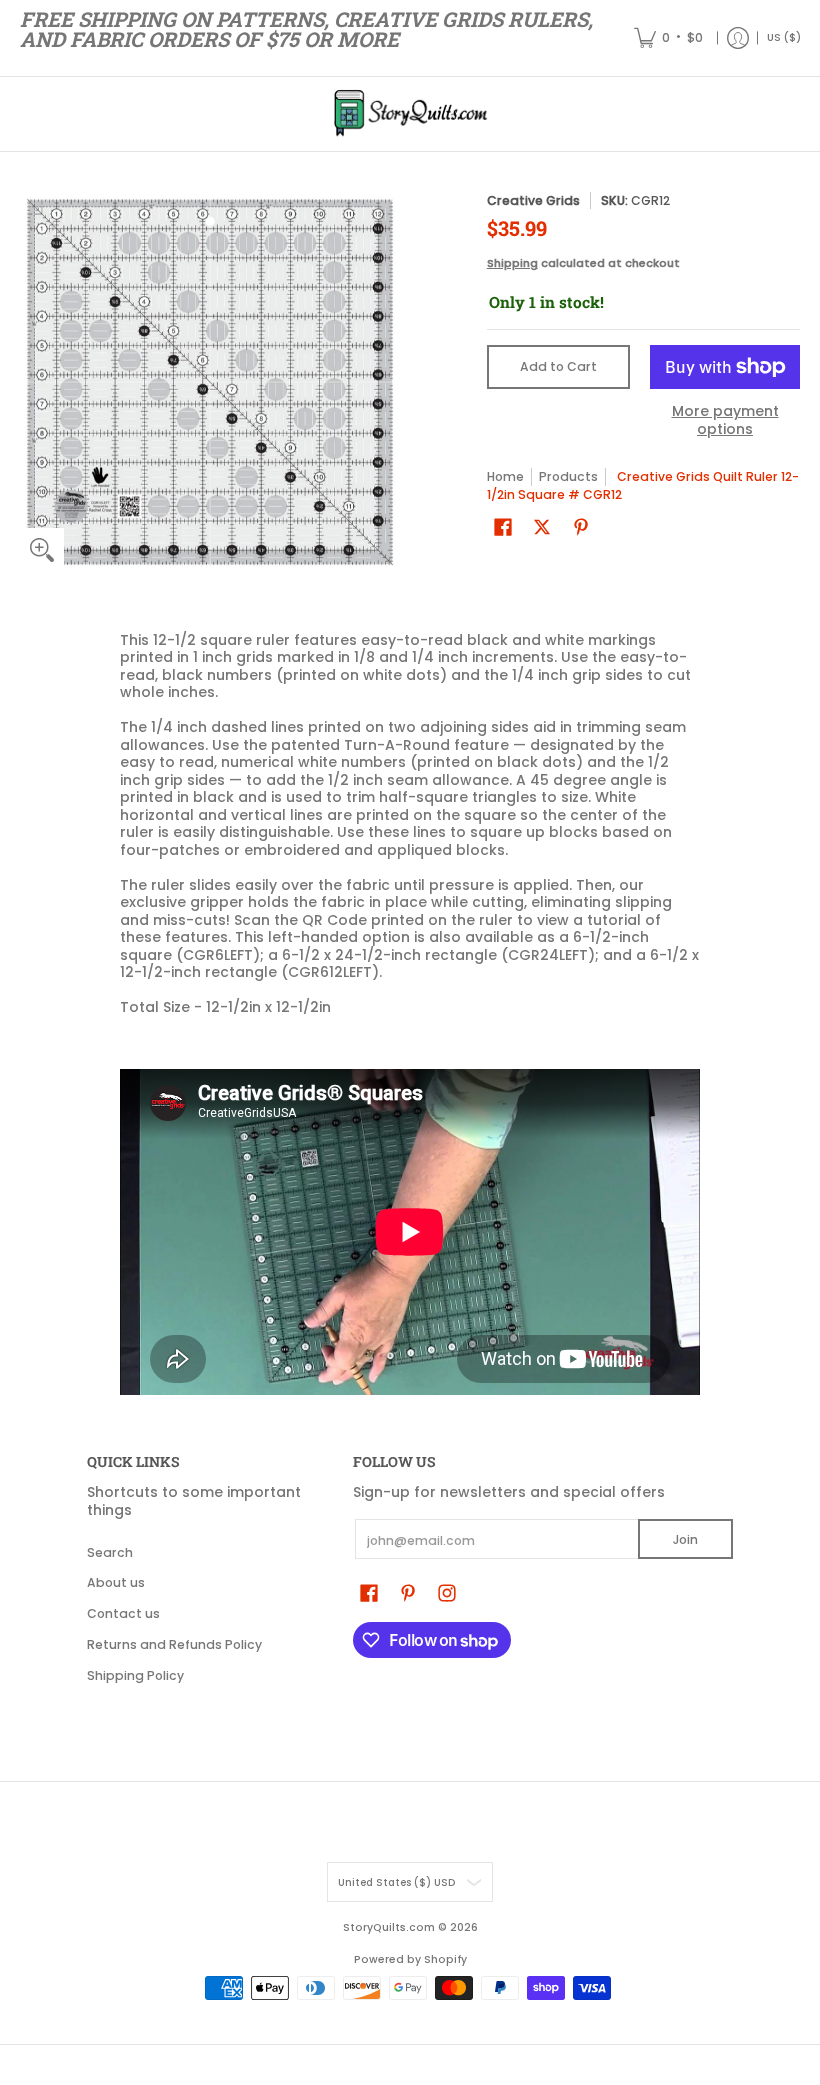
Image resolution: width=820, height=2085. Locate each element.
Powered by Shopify (410, 1959)
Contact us (123, 1613)
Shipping (512, 263)
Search (110, 1552)
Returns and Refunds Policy (174, 1644)
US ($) (784, 37)
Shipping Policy (135, 1675)
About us (116, 1582)
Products (568, 476)
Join (685, 1539)
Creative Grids (533, 200)
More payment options (725, 420)
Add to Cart (558, 366)
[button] (503, 526)
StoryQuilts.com (389, 1927)
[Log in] (738, 38)
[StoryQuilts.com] (410, 114)
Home (505, 476)
